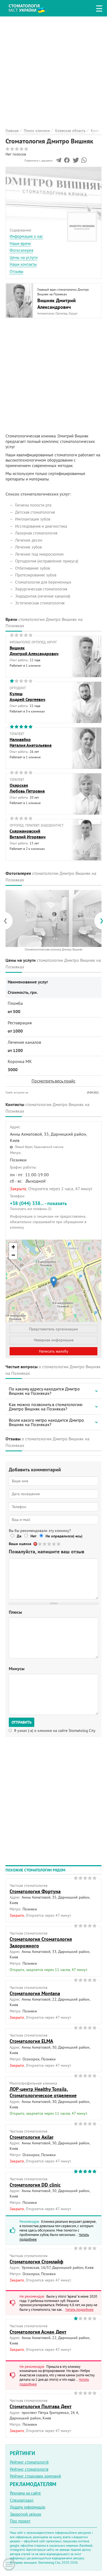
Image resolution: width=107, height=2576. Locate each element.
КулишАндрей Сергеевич (27, 697)
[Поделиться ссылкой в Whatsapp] (84, 162)
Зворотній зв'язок (26, 2514)
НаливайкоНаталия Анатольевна (31, 742)
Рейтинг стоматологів (29, 2469)
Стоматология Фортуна (35, 1891)
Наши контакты (23, 264)
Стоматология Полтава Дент (41, 2406)
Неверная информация (54, 1340)
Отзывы (16, 271)
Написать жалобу (54, 1351)
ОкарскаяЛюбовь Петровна (27, 788)
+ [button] (13, 1247)
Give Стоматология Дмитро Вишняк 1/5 (40, 1544)
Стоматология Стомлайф (36, 2262)
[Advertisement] (54, 70)
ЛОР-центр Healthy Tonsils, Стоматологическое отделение (43, 2092)
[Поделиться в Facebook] (67, 162)
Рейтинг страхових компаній (35, 2476)
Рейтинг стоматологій (29, 2462)
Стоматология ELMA (31, 2041)
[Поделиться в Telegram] (59, 162)
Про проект (20, 2521)
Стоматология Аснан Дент (38, 2332)
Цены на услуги (24, 257)
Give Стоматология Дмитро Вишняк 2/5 (45, 1544)
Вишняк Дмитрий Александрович (57, 304)
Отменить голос (36, 1544)
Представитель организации (54, 1329)
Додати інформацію (28, 2507)
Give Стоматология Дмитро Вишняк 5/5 (59, 1544)
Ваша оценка (20, 1544)
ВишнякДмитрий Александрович (34, 651)
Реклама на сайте (25, 2493)
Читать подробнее (79, 2309)
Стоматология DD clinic (35, 2185)
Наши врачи (20, 243)
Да (19, 1536)
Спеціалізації (22, 2500)
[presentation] (8, 921)
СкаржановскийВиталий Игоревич (28, 834)
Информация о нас (26, 236)
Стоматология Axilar (32, 2137)
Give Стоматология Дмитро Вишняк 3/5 (50, 1544)
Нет (33, 1536)
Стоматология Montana (35, 1993)
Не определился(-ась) (64, 1536)
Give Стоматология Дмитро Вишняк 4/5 (54, 1544)
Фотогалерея (21, 250)
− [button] (13, 1255)
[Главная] (31, 8)
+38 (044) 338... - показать (38, 1205)
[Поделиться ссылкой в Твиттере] (75, 162)
